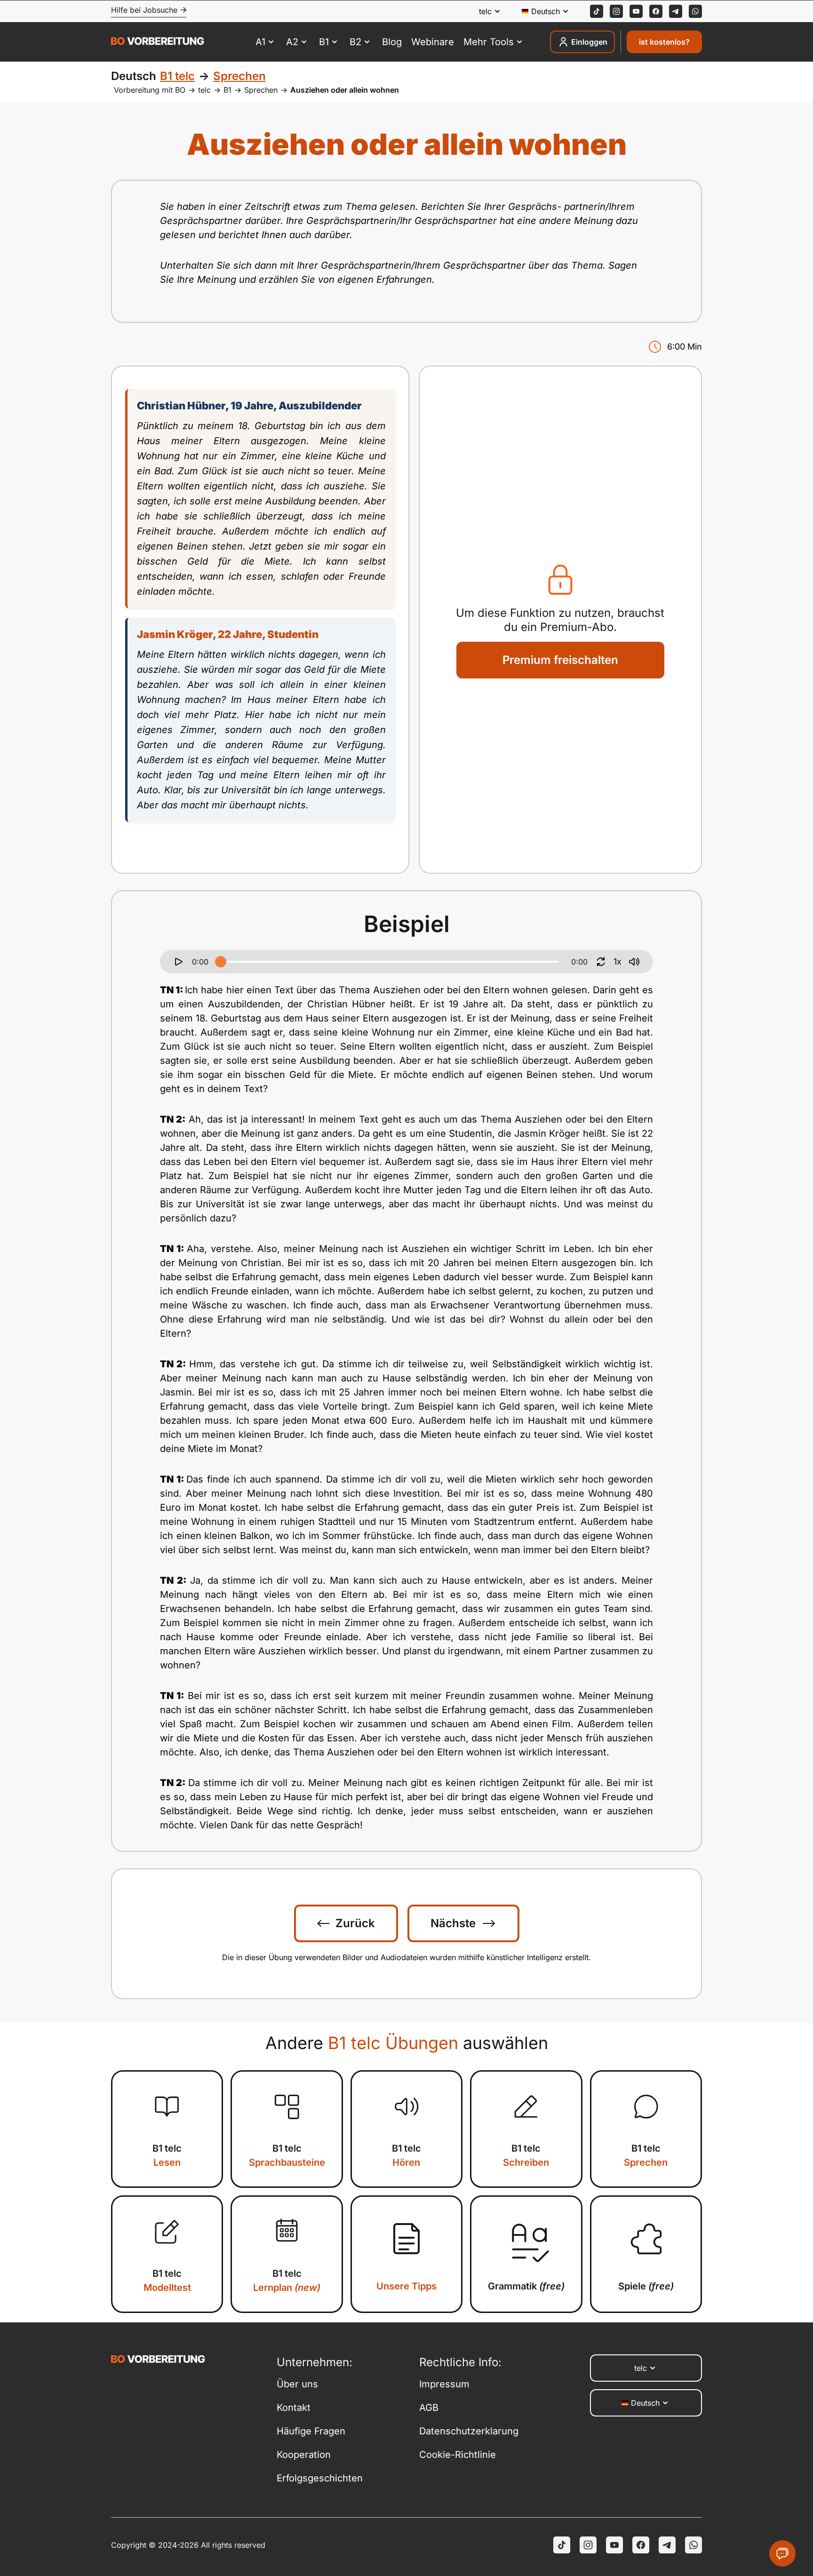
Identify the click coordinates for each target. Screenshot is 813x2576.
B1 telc (167, 2155)
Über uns (297, 2384)
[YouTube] (614, 2545)
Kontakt (294, 2408)
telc (204, 90)
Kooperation (304, 2455)
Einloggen (589, 42)
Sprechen (261, 90)
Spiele (646, 2286)
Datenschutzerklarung (469, 2431)
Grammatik (526, 2286)
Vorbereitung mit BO (150, 90)
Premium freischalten (560, 660)
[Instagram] (616, 11)
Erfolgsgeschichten (320, 2478)
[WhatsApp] (695, 11)
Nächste (453, 1923)
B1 (227, 90)
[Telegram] (676, 11)
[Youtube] (636, 11)
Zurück (355, 1923)
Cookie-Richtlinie (458, 2455)
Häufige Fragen (311, 2431)
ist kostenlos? (664, 42)
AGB (429, 2408)
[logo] (158, 42)
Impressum (444, 2384)
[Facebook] (656, 11)
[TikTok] (597, 11)
